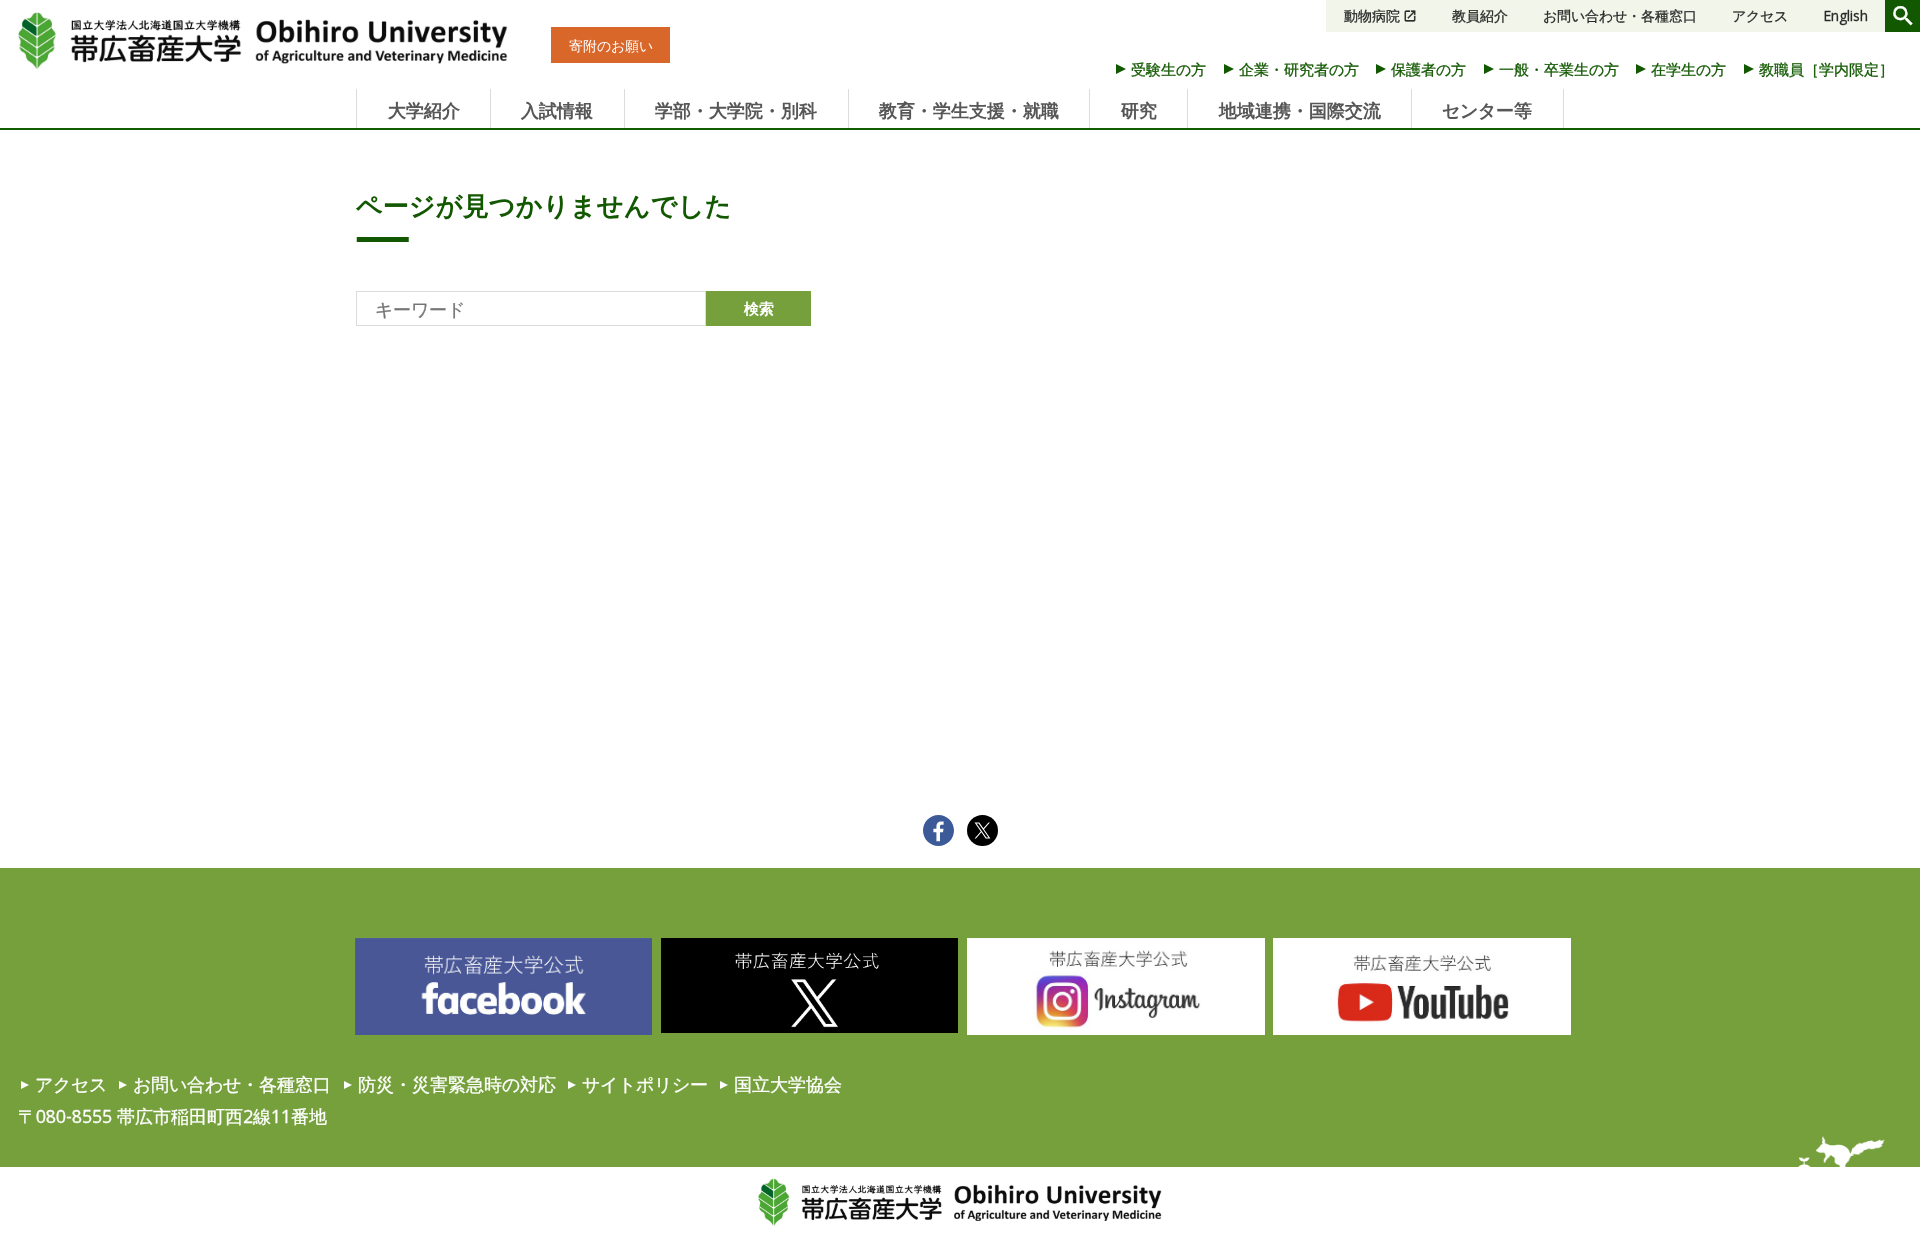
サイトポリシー (645, 1084)
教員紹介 (1480, 15)
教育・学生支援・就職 (969, 110)
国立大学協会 (788, 1084)
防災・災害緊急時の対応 (457, 1084)
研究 (1139, 110)
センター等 (1487, 110)
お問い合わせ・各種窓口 (1620, 15)
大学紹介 (424, 110)
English (1845, 15)
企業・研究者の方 (1299, 69)
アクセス (1760, 15)
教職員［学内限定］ (1826, 69)
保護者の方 (1428, 69)
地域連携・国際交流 (1300, 110)
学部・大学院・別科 (736, 110)
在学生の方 (1688, 69)
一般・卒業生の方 (1559, 69)
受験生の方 (1168, 69)
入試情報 (557, 110)
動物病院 (1372, 15)
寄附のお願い (611, 45)
